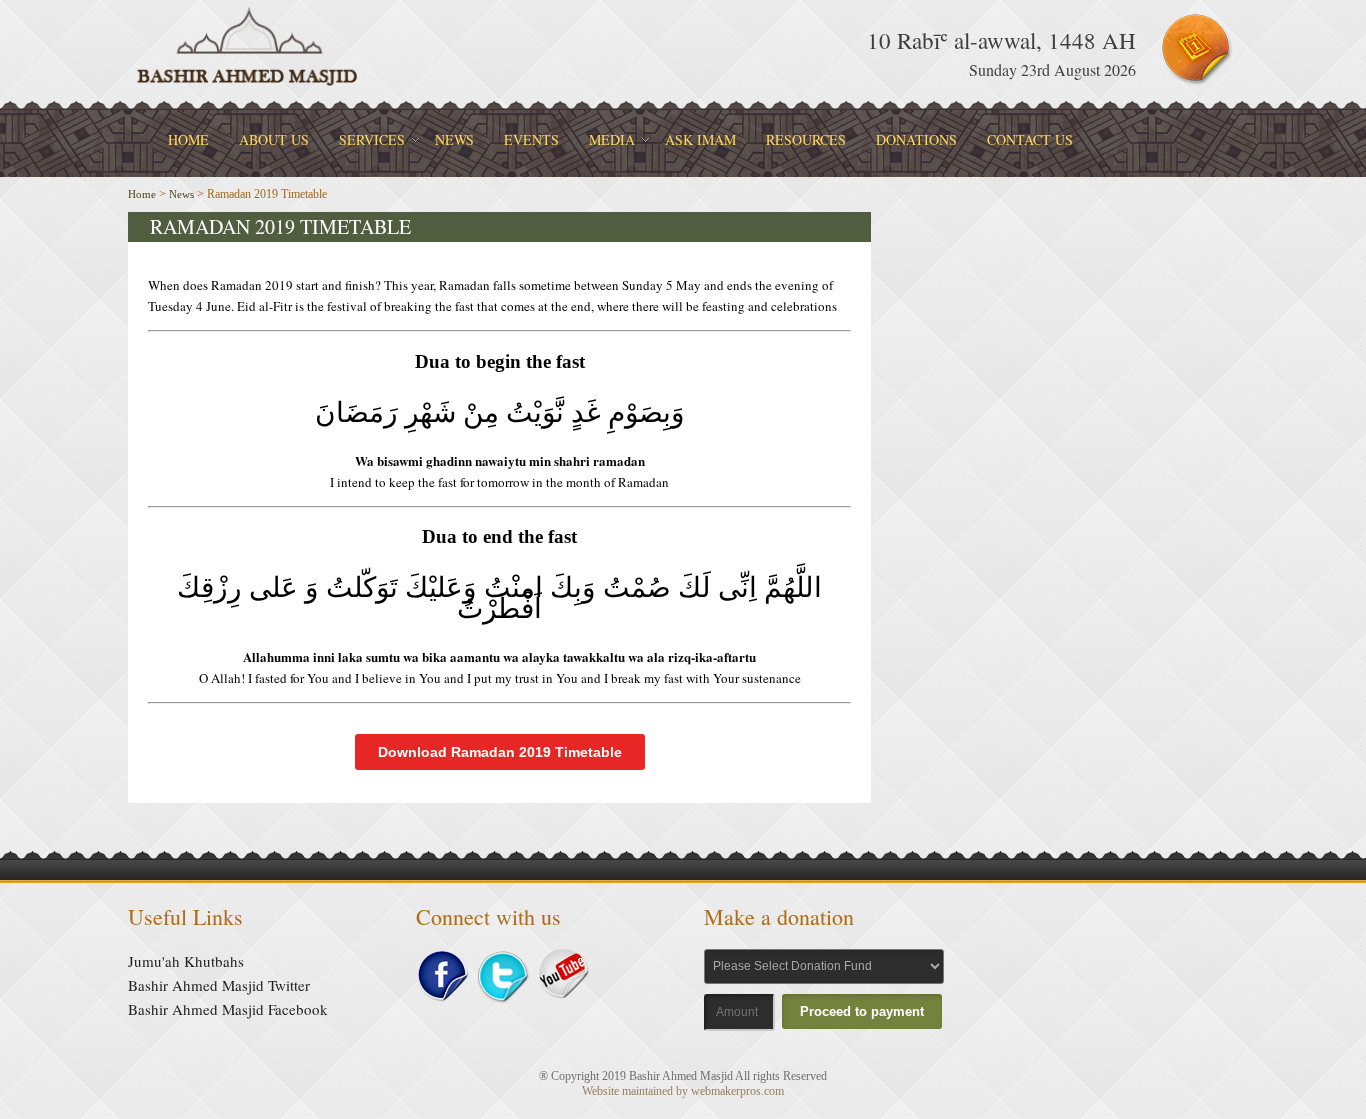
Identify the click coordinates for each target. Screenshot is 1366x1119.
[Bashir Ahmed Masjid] (248, 85)
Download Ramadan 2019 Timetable (500, 752)
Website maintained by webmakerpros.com (683, 1091)
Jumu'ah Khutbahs (186, 961)
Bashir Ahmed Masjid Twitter (219, 985)
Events (531, 139)
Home (188, 139)
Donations (916, 139)
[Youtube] (563, 994)
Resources (806, 139)
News (454, 139)
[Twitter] (503, 1001)
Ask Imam (700, 139)
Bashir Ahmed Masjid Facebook (228, 1009)
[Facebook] (442, 998)
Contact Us (1030, 139)
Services (372, 139)
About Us (274, 139)
